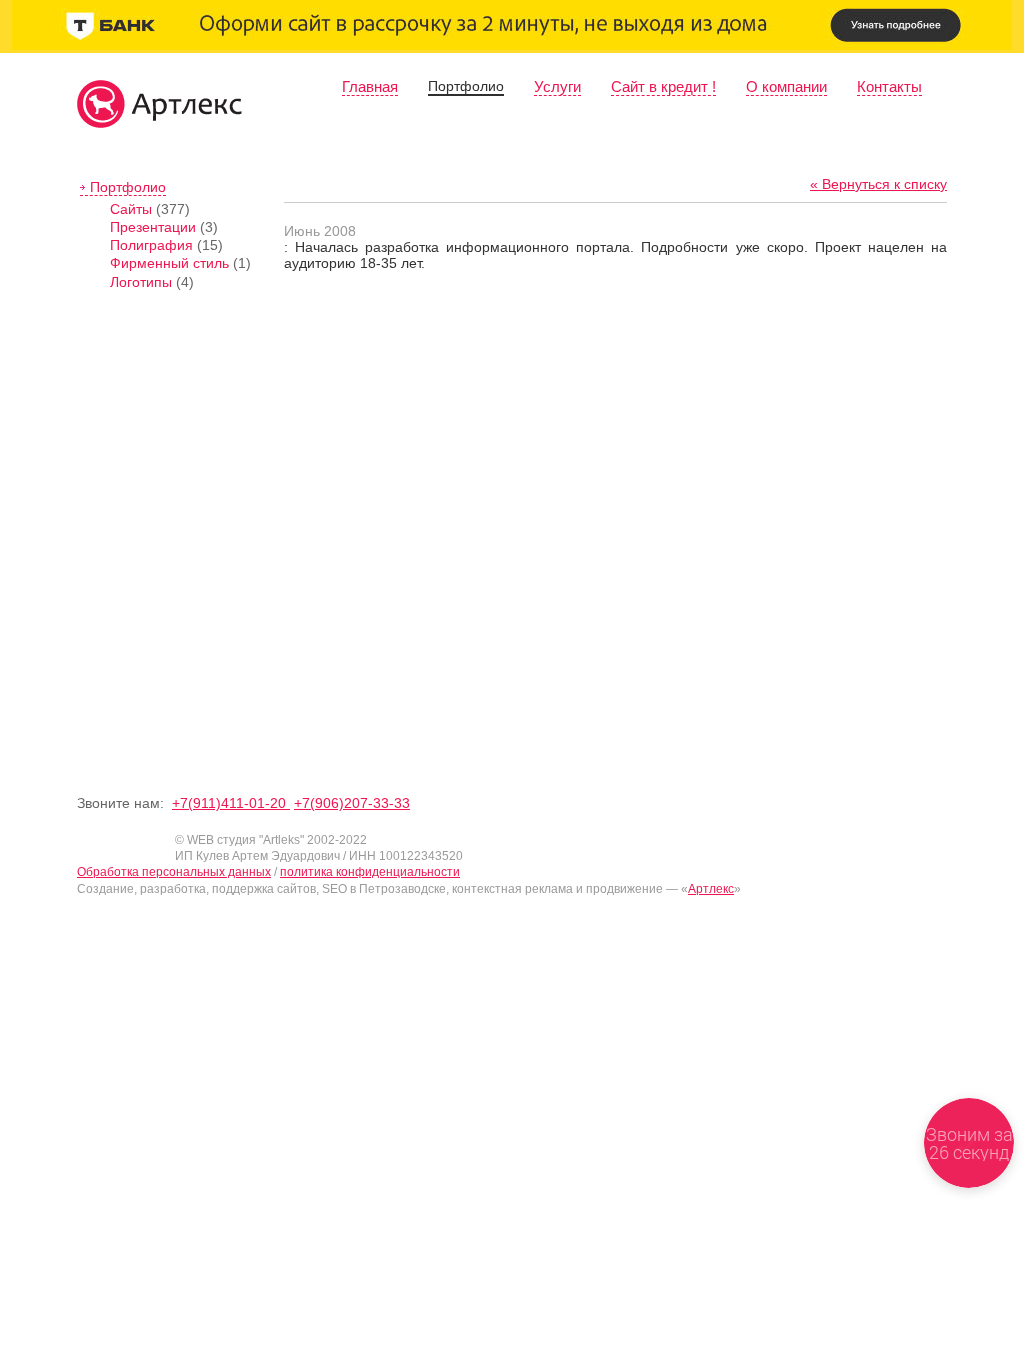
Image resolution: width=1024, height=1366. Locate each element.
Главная (370, 86)
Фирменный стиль (169, 263)
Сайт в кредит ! (663, 86)
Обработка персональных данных (174, 872)
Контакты (889, 86)
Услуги (557, 86)
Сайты (131, 209)
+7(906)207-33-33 (352, 803)
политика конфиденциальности (370, 872)
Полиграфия (151, 245)
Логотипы (141, 282)
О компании (786, 86)
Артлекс (711, 889)
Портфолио (466, 86)
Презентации (153, 227)
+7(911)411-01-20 (231, 803)
